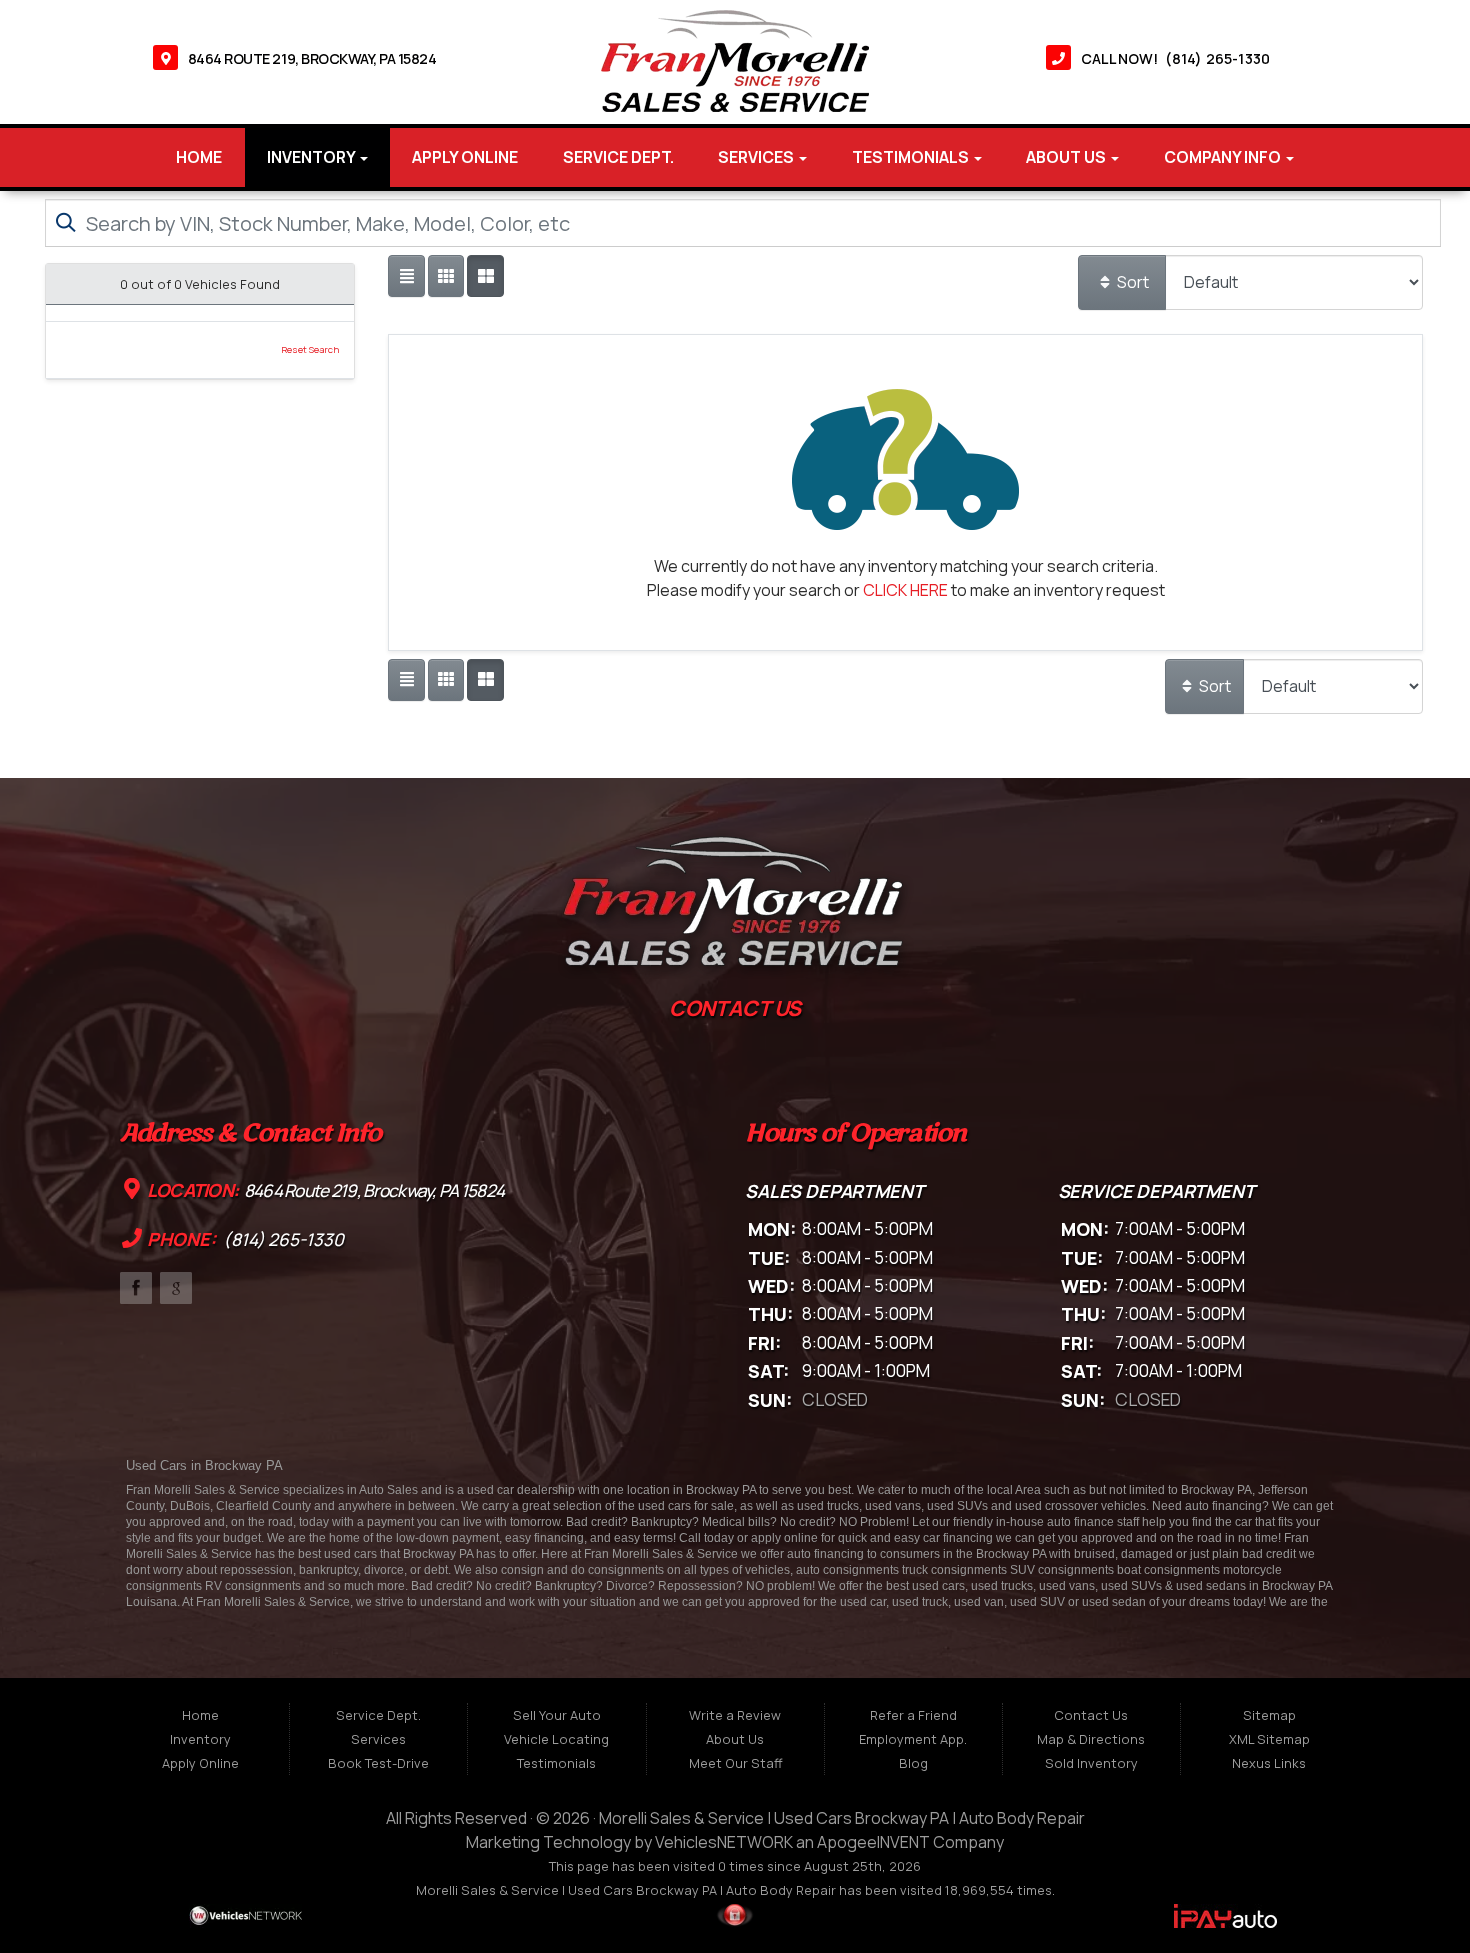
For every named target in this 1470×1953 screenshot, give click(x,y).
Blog (913, 1763)
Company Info (1224, 157)
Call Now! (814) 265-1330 (1175, 58)
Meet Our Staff (735, 1763)
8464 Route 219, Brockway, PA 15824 (312, 58)
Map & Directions (1091, 1739)
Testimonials (912, 157)
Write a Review (735, 1715)
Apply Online (465, 157)
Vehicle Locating (556, 1739)
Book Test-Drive (378, 1763)
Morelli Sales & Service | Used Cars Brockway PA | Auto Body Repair (842, 1818)
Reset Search (310, 349)
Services (757, 157)
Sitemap (1269, 1715)
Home (199, 157)
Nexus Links (1269, 1763)
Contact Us (1091, 1715)
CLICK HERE (905, 590)
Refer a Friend (913, 1715)
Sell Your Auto (557, 1715)
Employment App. (913, 1739)
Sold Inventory (1091, 1763)
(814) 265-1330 (282, 1239)
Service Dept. (618, 157)
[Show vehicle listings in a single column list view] (406, 276)
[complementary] (1410, 1893)
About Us (1067, 157)
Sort (1131, 282)
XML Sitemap (1269, 1739)
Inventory (312, 157)
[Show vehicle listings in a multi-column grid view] (485, 276)
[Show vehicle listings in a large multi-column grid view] (446, 276)
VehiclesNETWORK (724, 1842)
